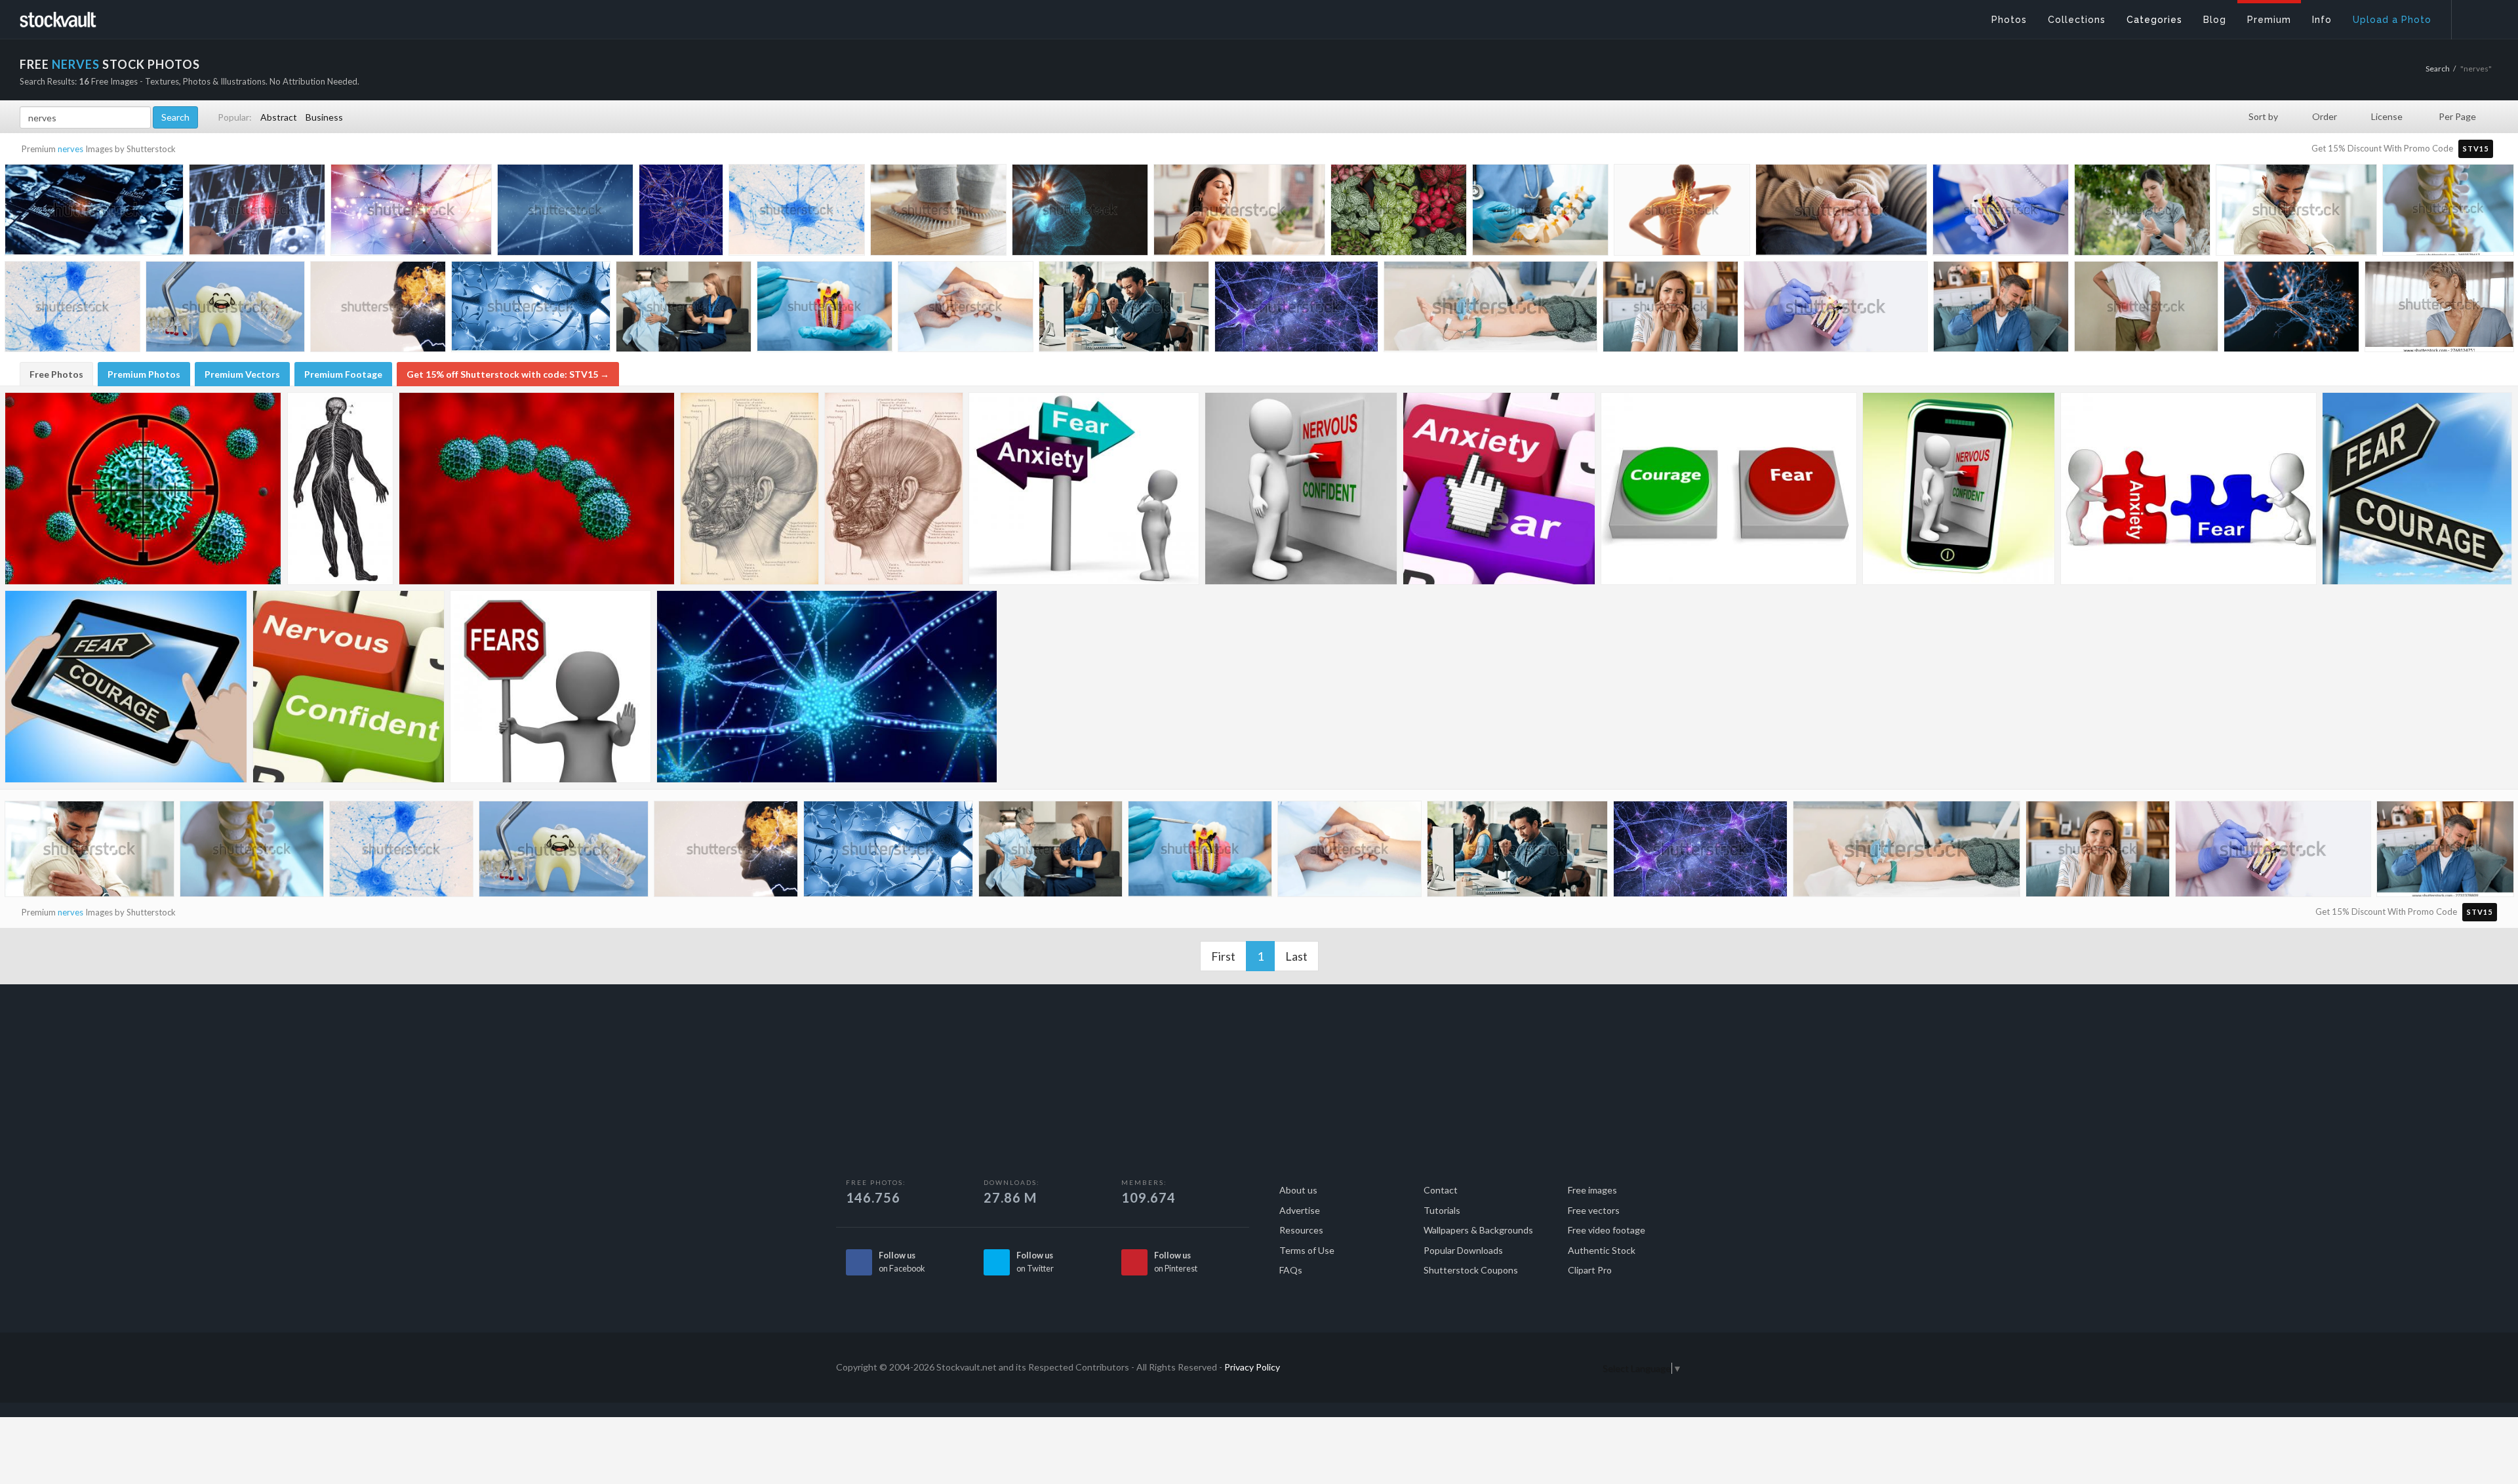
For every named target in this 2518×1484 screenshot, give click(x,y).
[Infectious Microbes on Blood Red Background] (537, 489)
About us (1298, 1190)
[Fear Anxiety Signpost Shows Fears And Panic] (1084, 489)
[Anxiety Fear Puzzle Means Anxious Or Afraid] (2188, 489)
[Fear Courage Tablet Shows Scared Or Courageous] (126, 687)
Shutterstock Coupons (1471, 1270)
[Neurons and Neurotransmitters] (827, 687)
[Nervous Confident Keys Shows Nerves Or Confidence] (349, 687)
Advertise (1300, 1210)
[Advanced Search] (2476, 16)
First (1223, 956)
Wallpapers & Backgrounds (1478, 1230)
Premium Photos (144, 374)
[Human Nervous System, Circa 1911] (340, 489)
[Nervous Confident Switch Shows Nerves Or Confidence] (1301, 489)
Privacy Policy (1252, 1367)
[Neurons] (681, 212)
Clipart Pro (1590, 1270)
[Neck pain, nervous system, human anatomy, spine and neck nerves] (1682, 213)
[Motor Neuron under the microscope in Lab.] (797, 212)
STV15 (2476, 149)
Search (2438, 69)
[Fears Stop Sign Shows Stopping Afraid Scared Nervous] (550, 687)
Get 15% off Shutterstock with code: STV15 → (508, 374)
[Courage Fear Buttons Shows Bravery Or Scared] (1729, 489)
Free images (1592, 1190)
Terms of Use (1307, 1250)
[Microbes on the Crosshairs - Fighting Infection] (143, 489)
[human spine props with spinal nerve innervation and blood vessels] (2448, 211)
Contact (1441, 1190)
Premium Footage (343, 374)
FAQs (1291, 1270)
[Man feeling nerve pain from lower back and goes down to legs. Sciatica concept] (2146, 310)
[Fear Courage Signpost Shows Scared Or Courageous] (2417, 489)
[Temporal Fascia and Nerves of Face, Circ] (894, 489)
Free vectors (1594, 1210)
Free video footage (1607, 1230)
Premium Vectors (242, 374)
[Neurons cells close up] (531, 310)
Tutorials (1442, 1210)
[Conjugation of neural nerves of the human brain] (411, 213)
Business (324, 117)
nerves (70, 149)
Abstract (279, 117)
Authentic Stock (1602, 1250)
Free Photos (56, 374)
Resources (1301, 1230)
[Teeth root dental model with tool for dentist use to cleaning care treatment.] (825, 309)
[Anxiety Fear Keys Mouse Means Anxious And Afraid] (1499, 489)
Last (1296, 956)
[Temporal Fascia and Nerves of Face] (749, 489)
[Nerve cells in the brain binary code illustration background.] (565, 213)
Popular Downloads (1463, 1250)
